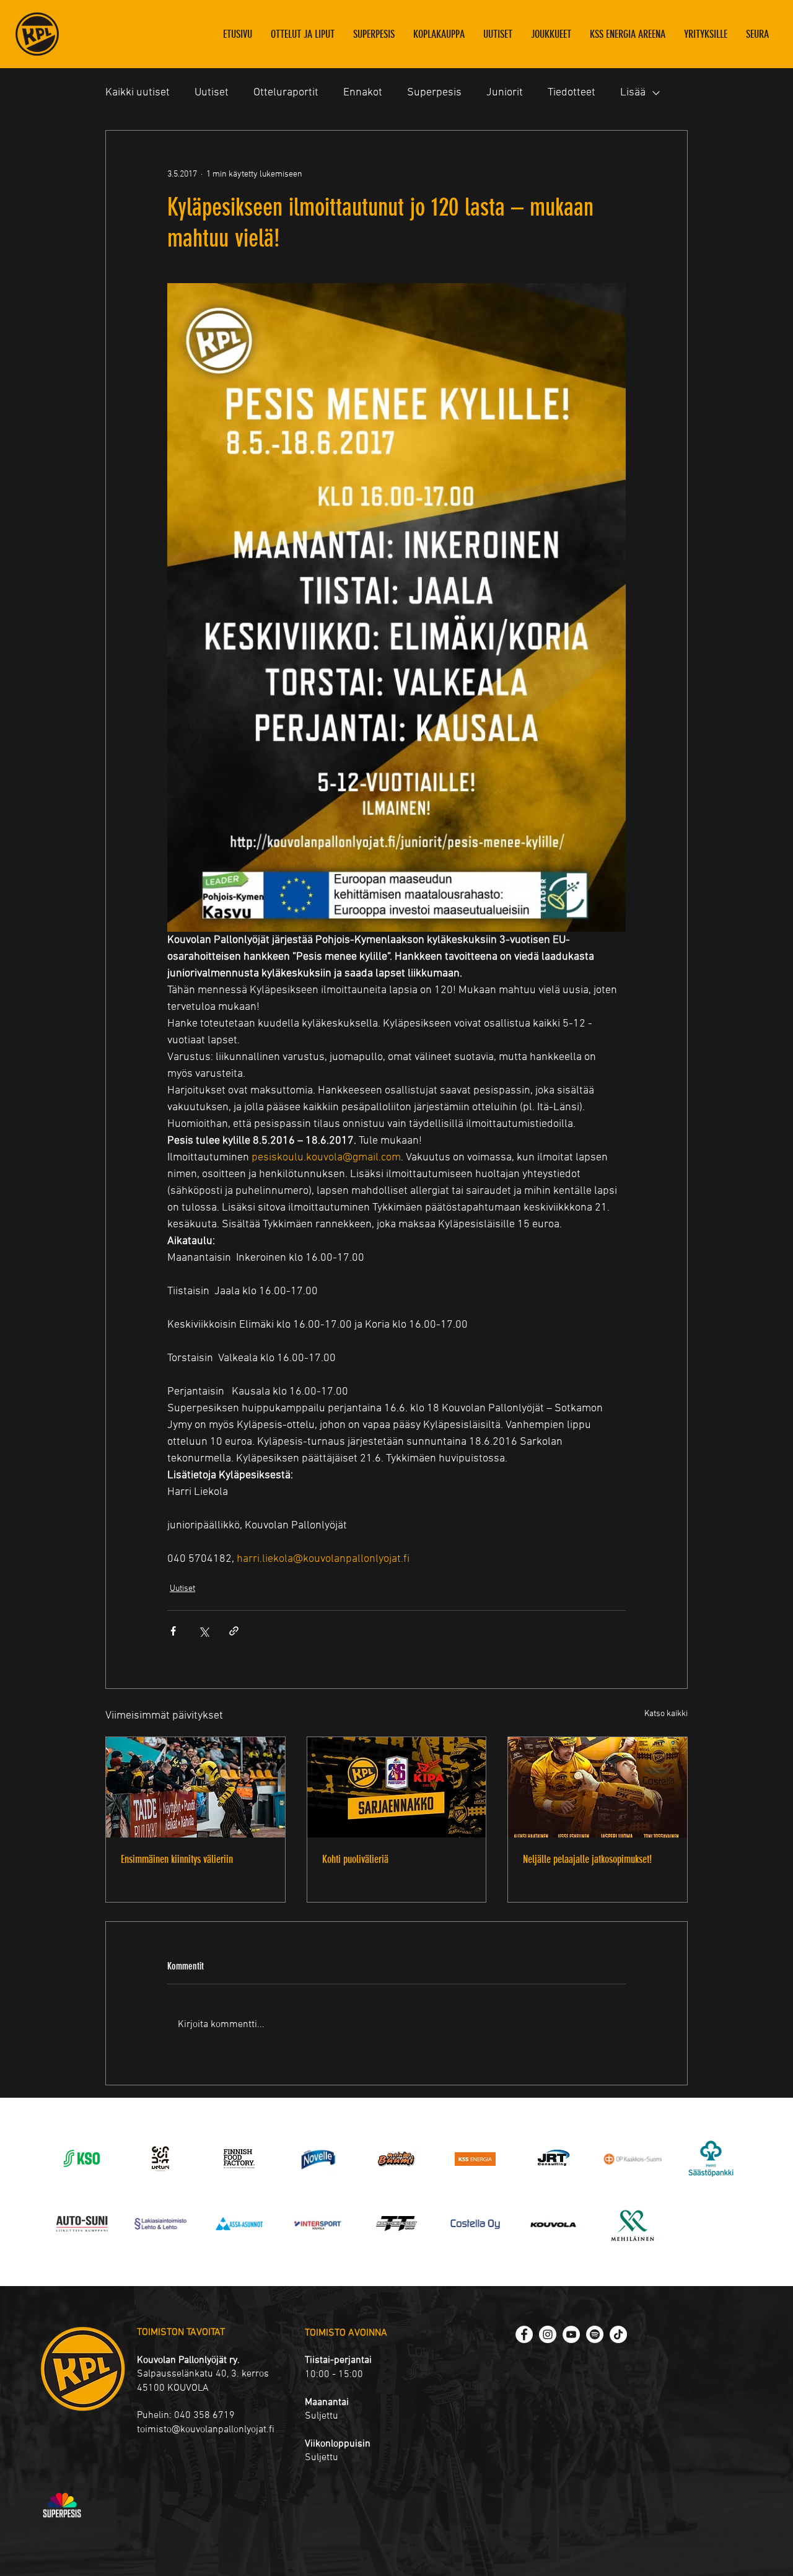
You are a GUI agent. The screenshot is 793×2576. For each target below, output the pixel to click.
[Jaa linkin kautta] (234, 1631)
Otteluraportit (286, 93)
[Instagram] (548, 2334)
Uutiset (212, 93)
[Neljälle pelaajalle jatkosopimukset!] (598, 1787)
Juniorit (505, 93)
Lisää (633, 93)
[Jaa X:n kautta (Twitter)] (204, 1631)
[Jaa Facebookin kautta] (173, 1631)
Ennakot (363, 93)
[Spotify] (595, 2334)
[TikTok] (618, 2334)
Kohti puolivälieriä (355, 1859)
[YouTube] (571, 2334)
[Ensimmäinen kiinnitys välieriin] (195, 1787)
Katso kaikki (666, 1714)
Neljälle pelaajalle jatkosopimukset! (587, 1859)
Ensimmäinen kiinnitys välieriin (177, 1859)
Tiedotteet (572, 93)
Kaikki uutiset (138, 93)
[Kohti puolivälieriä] (397, 1787)
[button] (551, 34)
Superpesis (434, 93)
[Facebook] (524, 2334)
